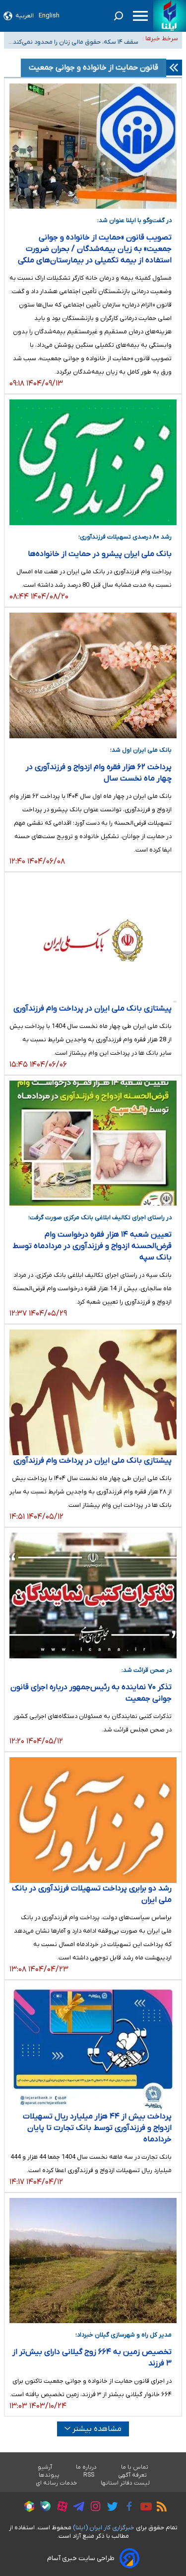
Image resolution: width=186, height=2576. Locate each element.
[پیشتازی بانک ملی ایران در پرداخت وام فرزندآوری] (93, 940)
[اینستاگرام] (93, 2508)
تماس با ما (135, 2467)
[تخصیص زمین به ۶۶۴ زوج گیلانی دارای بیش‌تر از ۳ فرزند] (93, 2261)
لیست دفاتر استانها (125, 2483)
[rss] (159, 2508)
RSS (89, 2475)
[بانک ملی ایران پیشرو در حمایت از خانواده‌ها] (93, 462)
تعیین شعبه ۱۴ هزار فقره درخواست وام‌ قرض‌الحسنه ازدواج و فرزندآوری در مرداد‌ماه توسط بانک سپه (92, 1246)
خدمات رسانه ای (56, 2483)
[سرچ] (119, 16)
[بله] (43, 2508)
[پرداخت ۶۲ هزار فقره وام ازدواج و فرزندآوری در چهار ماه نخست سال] (93, 675)
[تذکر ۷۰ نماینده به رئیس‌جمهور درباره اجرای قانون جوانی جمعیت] (93, 1596)
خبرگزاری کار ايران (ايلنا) (104, 2528)
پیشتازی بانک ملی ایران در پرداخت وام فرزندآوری (93, 1009)
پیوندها (49, 2475)
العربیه (25, 16)
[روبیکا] (27, 2508)
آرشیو (45, 2467)
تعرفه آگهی (133, 2475)
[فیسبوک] (127, 2508)
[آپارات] (60, 2508)
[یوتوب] (144, 2508)
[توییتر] (110, 2508)
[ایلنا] (170, 16)
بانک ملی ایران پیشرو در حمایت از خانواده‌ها (100, 554)
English (49, 16)
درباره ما (87, 2467)
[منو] (140, 16)
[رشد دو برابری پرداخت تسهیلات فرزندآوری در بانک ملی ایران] (93, 1820)
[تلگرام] (76, 2508)
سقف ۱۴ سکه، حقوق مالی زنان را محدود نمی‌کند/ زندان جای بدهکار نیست (74, 39)
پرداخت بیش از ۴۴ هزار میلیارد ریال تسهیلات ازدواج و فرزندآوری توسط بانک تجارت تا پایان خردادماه (97, 2128)
